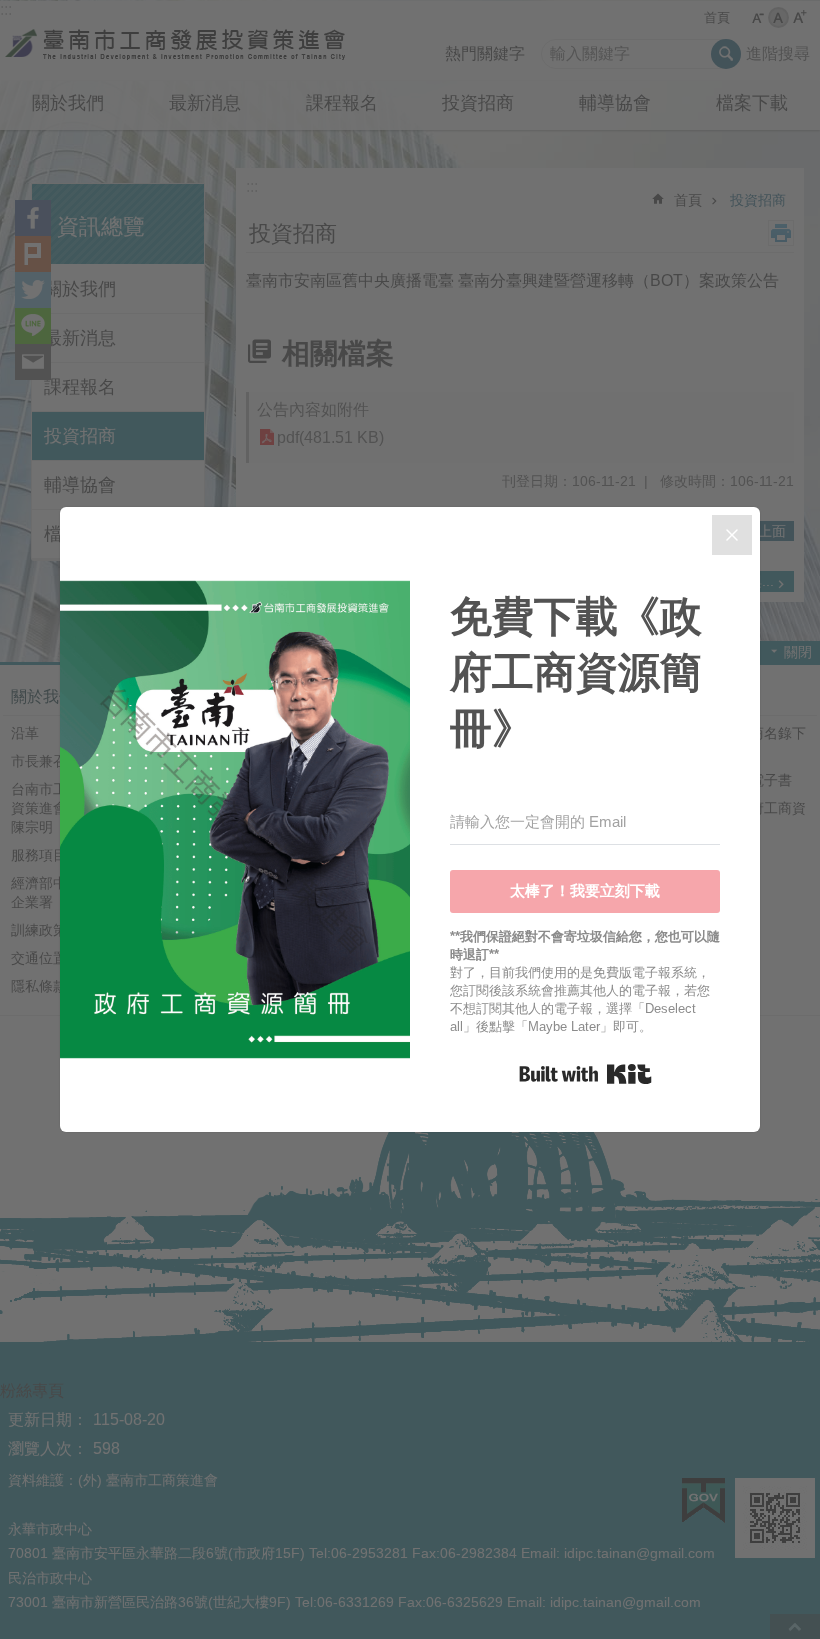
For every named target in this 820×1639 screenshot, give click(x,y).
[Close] (732, 535)
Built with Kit (585, 1074)
